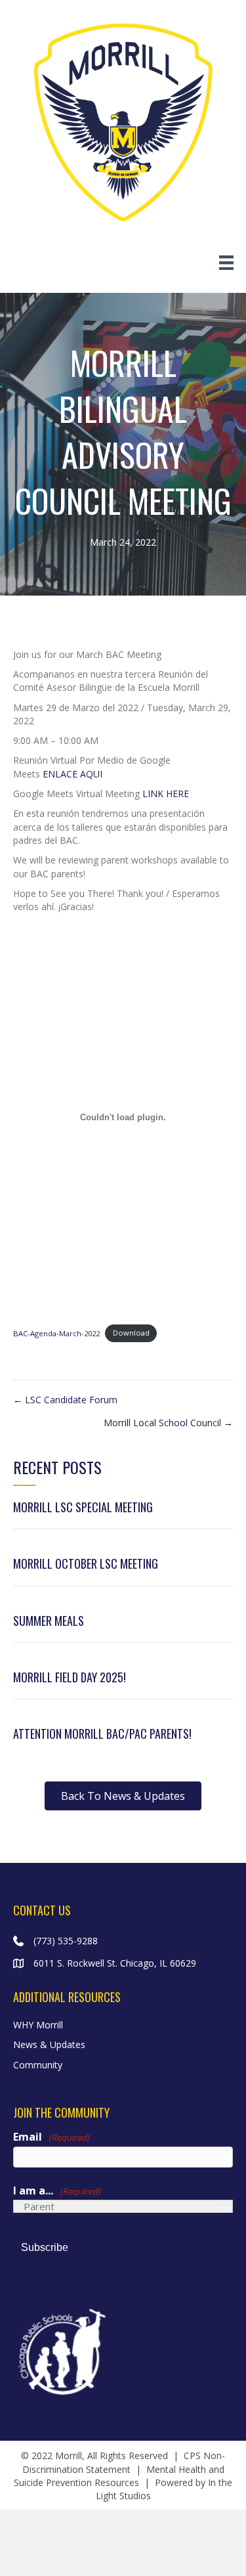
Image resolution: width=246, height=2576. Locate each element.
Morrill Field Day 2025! (70, 1677)
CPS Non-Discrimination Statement (124, 2462)
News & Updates (49, 2044)
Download (131, 1333)
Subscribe (45, 2247)
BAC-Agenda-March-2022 (56, 1333)
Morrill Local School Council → (168, 1423)
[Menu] (226, 263)
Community (38, 2065)
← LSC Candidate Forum (65, 1400)
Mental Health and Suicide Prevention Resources (119, 2476)
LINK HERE (166, 794)
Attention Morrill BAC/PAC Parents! (102, 1734)
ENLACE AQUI (72, 774)
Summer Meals (49, 1621)
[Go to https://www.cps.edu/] (123, 2350)
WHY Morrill (38, 2025)
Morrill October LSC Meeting (86, 1563)
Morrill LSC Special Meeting (83, 1507)
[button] (123, 1796)
